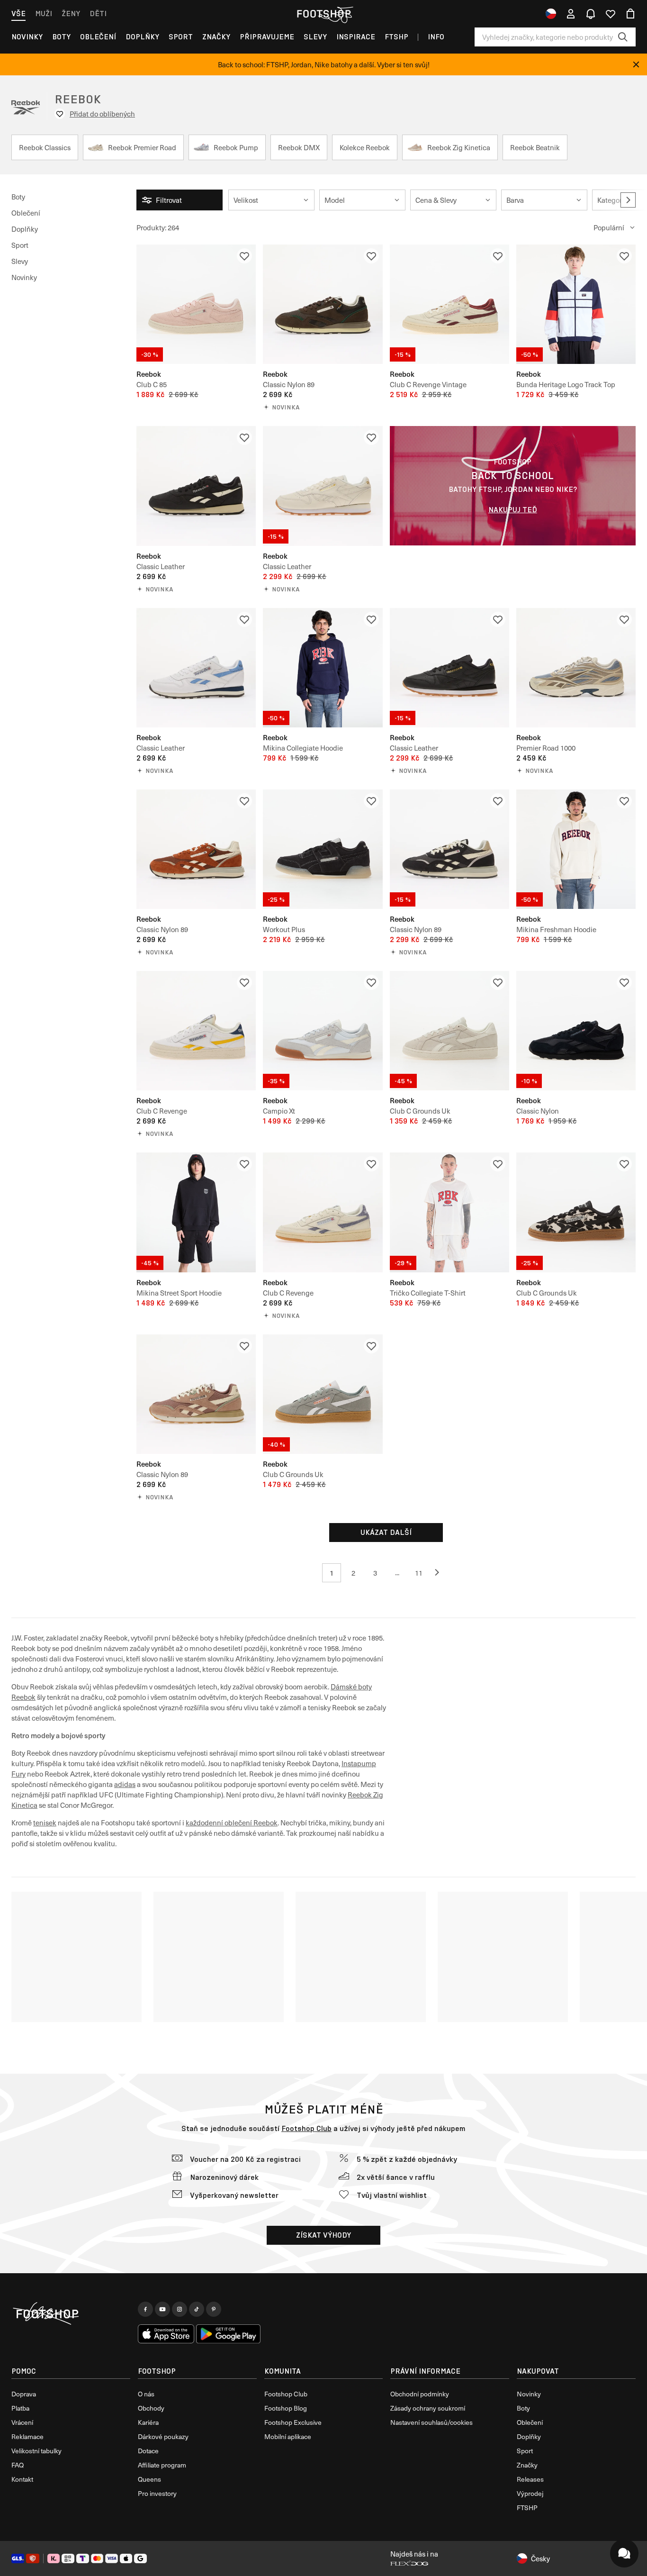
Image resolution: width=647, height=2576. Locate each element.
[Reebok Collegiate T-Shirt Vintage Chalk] (449, 1212)
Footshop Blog (286, 2408)
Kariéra (148, 2422)
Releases (530, 2479)
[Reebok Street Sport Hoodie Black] (196, 1212)
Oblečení (98, 37)
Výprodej (530, 2493)
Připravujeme (267, 37)
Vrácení (22, 2422)
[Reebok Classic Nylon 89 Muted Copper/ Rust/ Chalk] (196, 849)
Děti (98, 14)
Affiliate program (162, 2465)
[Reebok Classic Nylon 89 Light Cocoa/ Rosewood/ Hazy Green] (196, 1394)
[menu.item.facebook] (145, 2309)
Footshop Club (306, 2128)
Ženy (71, 14)
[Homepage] (71, 2314)
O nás (146, 2394)
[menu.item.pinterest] (214, 2309)
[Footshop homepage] (323, 14)
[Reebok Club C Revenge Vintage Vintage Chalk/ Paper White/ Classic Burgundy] (449, 304)
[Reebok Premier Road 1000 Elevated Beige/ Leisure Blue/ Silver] (576, 668)
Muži (44, 14)
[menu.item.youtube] (162, 2309)
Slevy (315, 37)
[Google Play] (228, 2334)
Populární (609, 227)
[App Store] (166, 2334)
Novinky (27, 37)
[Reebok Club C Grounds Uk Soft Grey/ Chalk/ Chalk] (449, 1031)
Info (436, 37)
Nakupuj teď (513, 510)
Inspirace (356, 37)
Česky (540, 2558)
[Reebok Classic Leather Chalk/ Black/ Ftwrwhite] (323, 486)
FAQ (18, 2465)
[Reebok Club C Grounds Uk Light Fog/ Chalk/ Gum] (323, 1394)
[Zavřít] (636, 64)
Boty (61, 37)
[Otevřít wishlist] (611, 14)
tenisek (45, 1823)
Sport (181, 37)
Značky (216, 37)
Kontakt (22, 2479)
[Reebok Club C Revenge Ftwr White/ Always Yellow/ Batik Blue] (196, 1031)
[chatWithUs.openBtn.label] (624, 2553)
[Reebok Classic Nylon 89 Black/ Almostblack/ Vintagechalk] (449, 849)
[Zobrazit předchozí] (440, 1573)
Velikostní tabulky (36, 2451)
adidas (125, 1784)
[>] (628, 200)
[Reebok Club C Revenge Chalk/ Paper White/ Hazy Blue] (323, 1212)
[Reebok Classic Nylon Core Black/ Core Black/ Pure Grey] (576, 1031)
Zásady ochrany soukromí (428, 2408)
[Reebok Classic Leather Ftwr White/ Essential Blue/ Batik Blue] (196, 668)
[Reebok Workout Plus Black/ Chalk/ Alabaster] (323, 849)
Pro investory (157, 2493)
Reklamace (27, 2436)
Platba (20, 2408)
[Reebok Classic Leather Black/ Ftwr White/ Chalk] (196, 486)
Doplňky (142, 37)
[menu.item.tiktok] (197, 2309)
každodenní (205, 1823)
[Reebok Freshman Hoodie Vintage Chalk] (576, 849)
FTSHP (396, 37)
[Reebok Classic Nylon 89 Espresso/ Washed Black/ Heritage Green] (323, 304)
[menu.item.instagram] (180, 2309)
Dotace (148, 2451)
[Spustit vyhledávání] (623, 37)
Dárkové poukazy (163, 2436)
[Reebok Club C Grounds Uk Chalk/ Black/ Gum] (576, 1212)
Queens (149, 2479)
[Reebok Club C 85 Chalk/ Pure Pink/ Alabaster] (196, 304)
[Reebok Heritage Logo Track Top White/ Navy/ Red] (576, 304)
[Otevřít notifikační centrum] (591, 14)
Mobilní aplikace (288, 2436)
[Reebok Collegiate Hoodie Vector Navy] (323, 668)
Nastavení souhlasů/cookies (431, 2422)
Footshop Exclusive (293, 2422)
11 (419, 1573)
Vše (18, 14)
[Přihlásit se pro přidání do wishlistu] (244, 256)
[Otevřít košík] (630, 14)
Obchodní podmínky (420, 2394)
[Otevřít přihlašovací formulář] (571, 14)
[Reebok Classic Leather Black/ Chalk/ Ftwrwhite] (449, 668)
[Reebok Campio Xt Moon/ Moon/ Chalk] (323, 1031)
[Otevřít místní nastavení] (551, 14)
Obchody (151, 2408)
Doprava (24, 2394)
